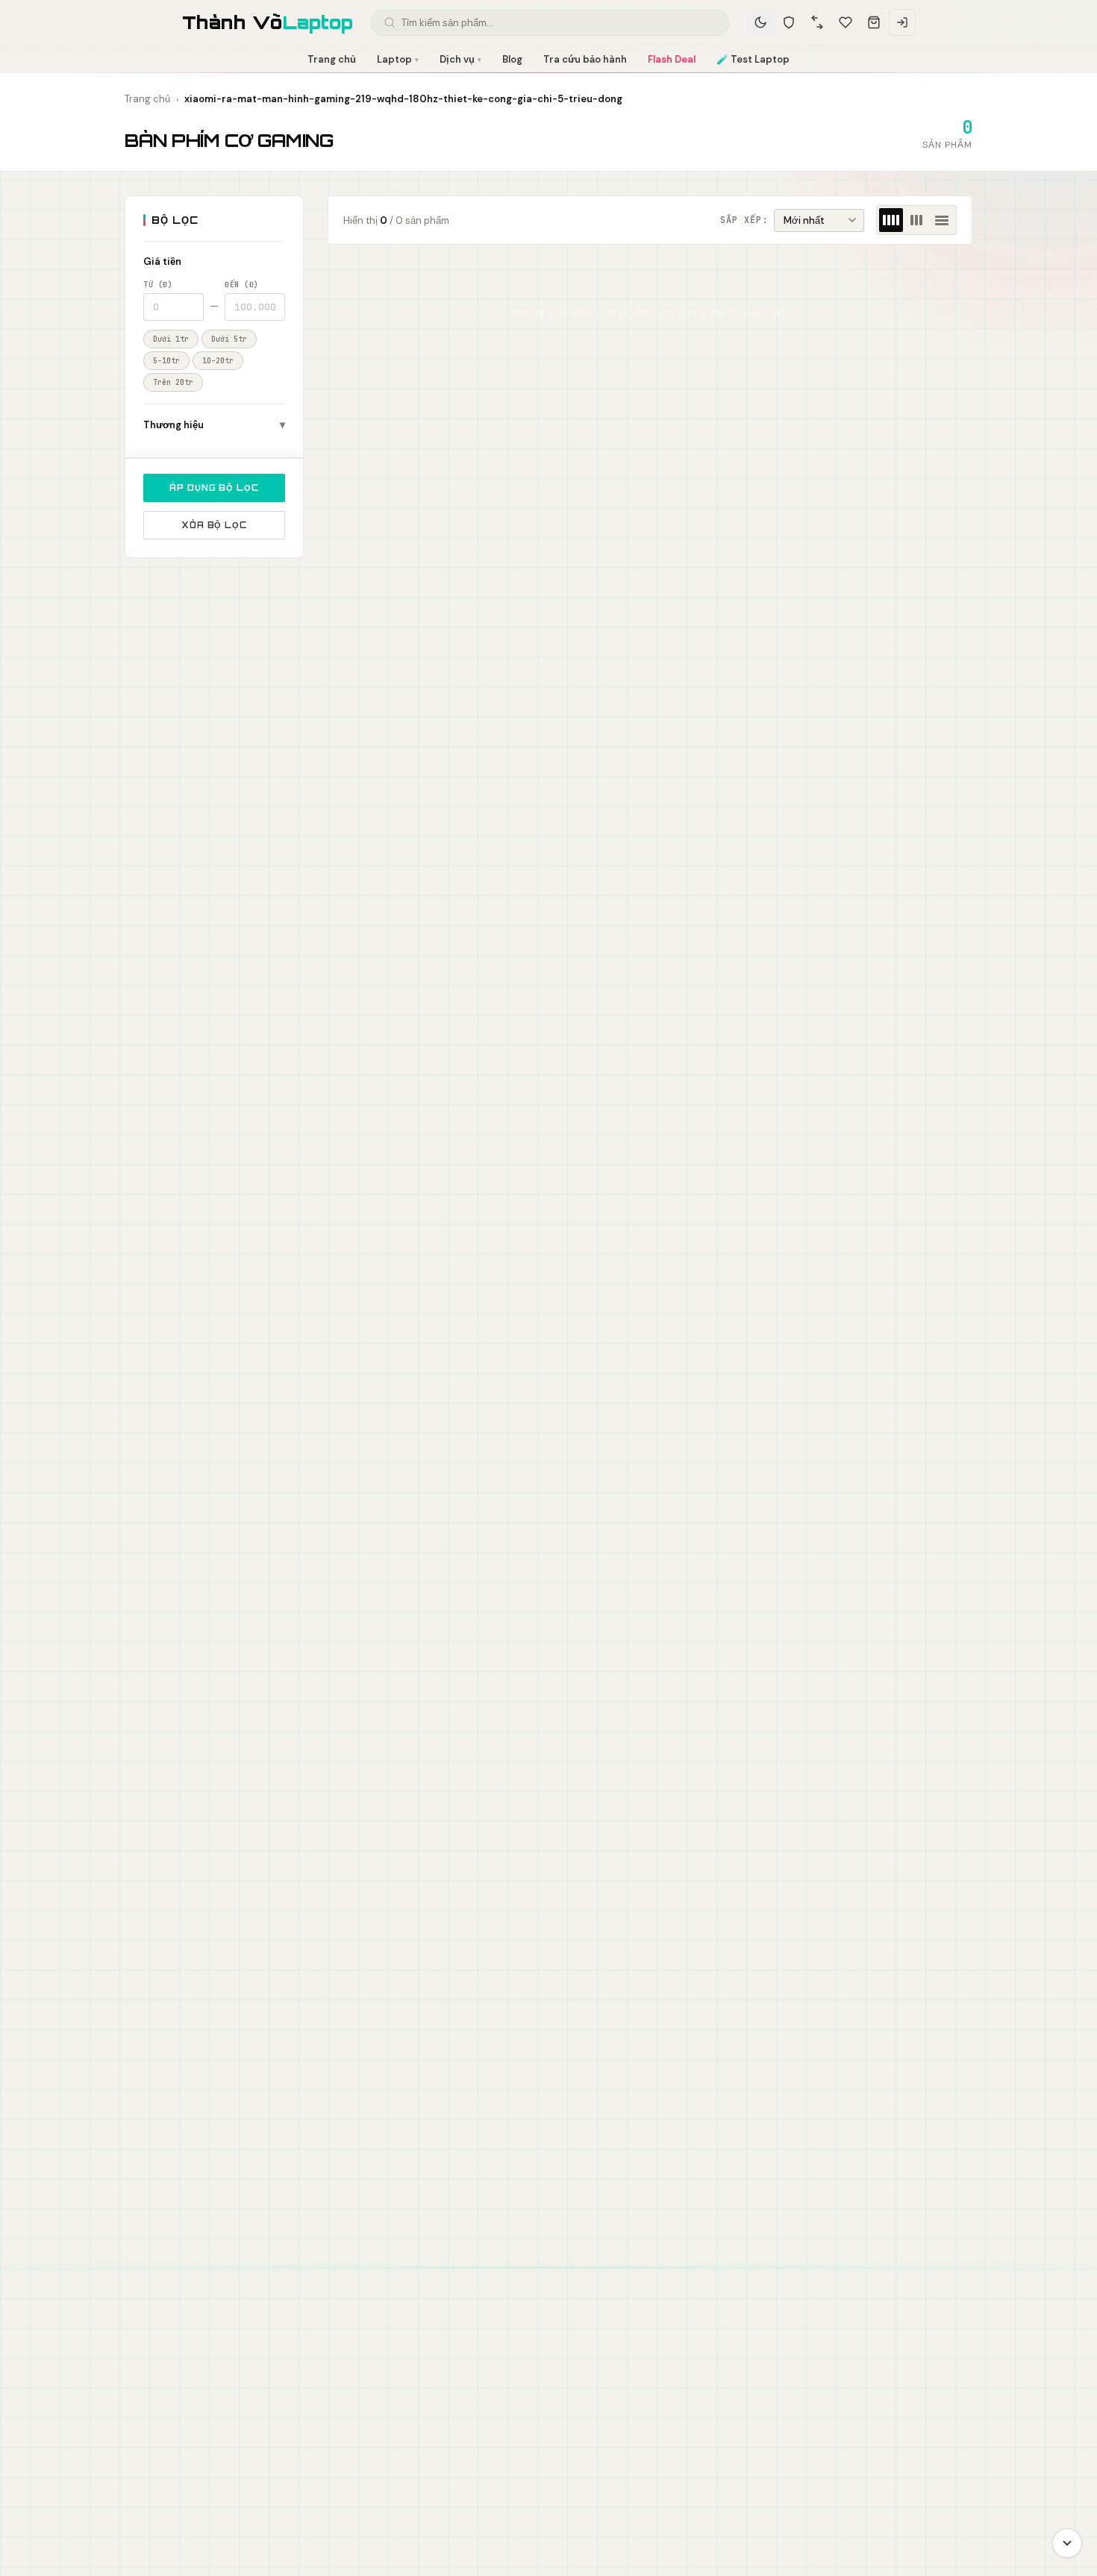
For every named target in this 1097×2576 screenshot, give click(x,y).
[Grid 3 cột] (916, 220)
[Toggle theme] (760, 22)
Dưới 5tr (229, 339)
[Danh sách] (942, 220)
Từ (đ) (158, 285)
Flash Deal (672, 59)
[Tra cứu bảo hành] (789, 22)
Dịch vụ (460, 59)
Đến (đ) (242, 285)
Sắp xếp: (744, 220)
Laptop (398, 59)
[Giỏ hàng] (874, 22)
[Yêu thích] (846, 22)
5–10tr (166, 361)
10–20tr (218, 361)
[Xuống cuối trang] (1067, 2543)
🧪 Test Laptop (753, 59)
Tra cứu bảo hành (585, 59)
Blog (512, 59)
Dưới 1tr (171, 339)
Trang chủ (332, 59)
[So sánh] (817, 22)
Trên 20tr (173, 382)
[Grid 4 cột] (891, 220)
